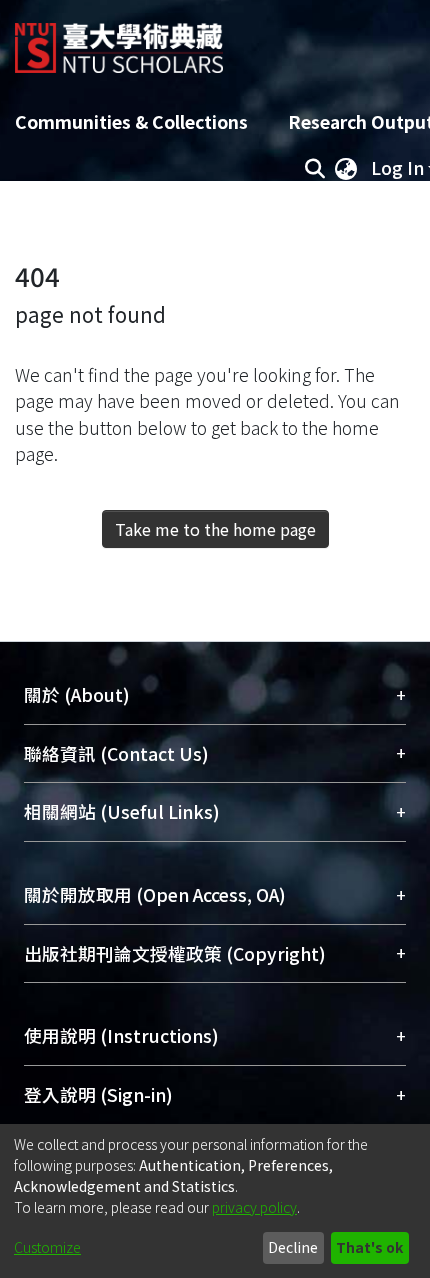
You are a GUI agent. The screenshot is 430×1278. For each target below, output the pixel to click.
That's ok (369, 1247)
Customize (47, 1247)
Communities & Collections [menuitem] (131, 121)
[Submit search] (314, 168)
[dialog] (215, 1201)
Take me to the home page (215, 529)
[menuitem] (346, 168)
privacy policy (254, 1207)
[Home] (119, 40)
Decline (293, 1247)
